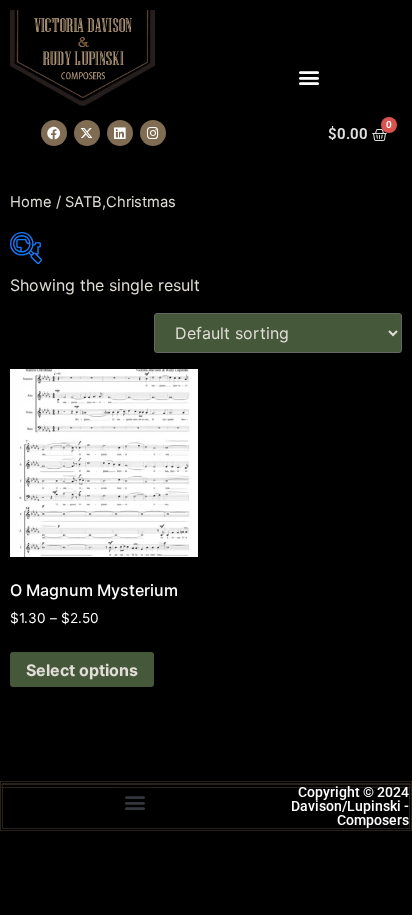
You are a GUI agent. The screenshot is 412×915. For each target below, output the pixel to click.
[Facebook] (54, 133)
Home (31, 202)
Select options (82, 670)
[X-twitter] (87, 133)
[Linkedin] (120, 133)
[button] (134, 801)
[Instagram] (153, 133)
